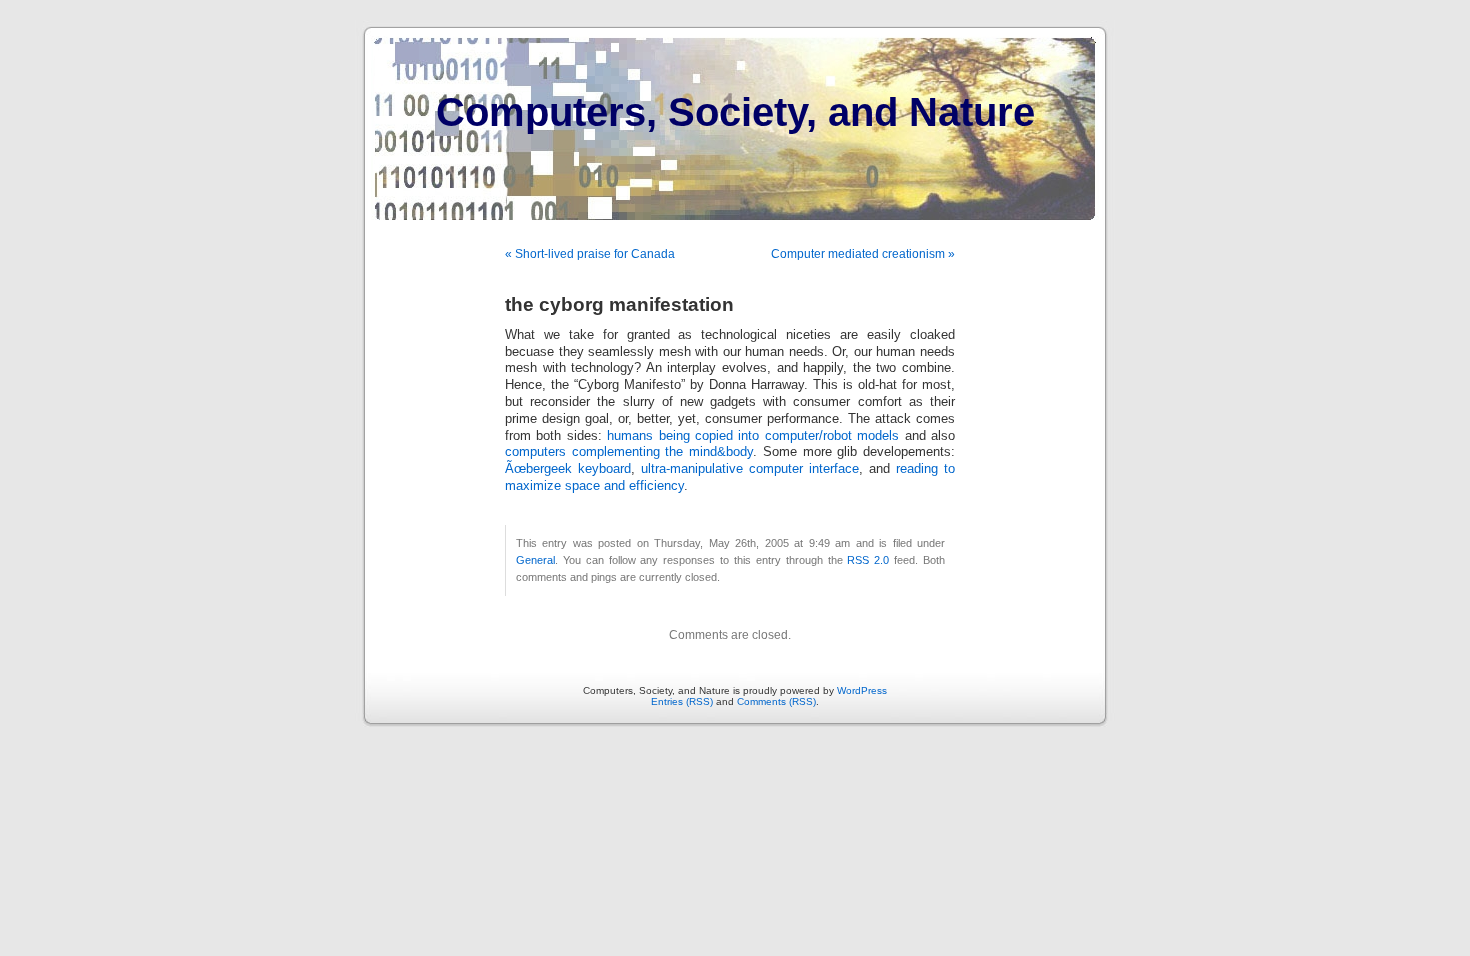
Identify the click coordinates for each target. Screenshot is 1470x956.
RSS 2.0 (868, 560)
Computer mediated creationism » (863, 254)
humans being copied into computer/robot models (753, 436)
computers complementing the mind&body (629, 452)
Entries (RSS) (682, 701)
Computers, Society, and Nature (735, 112)
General (535, 560)
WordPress (862, 690)
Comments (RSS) (776, 701)
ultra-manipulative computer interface (750, 469)
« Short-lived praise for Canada (590, 254)
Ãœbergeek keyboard (568, 469)
